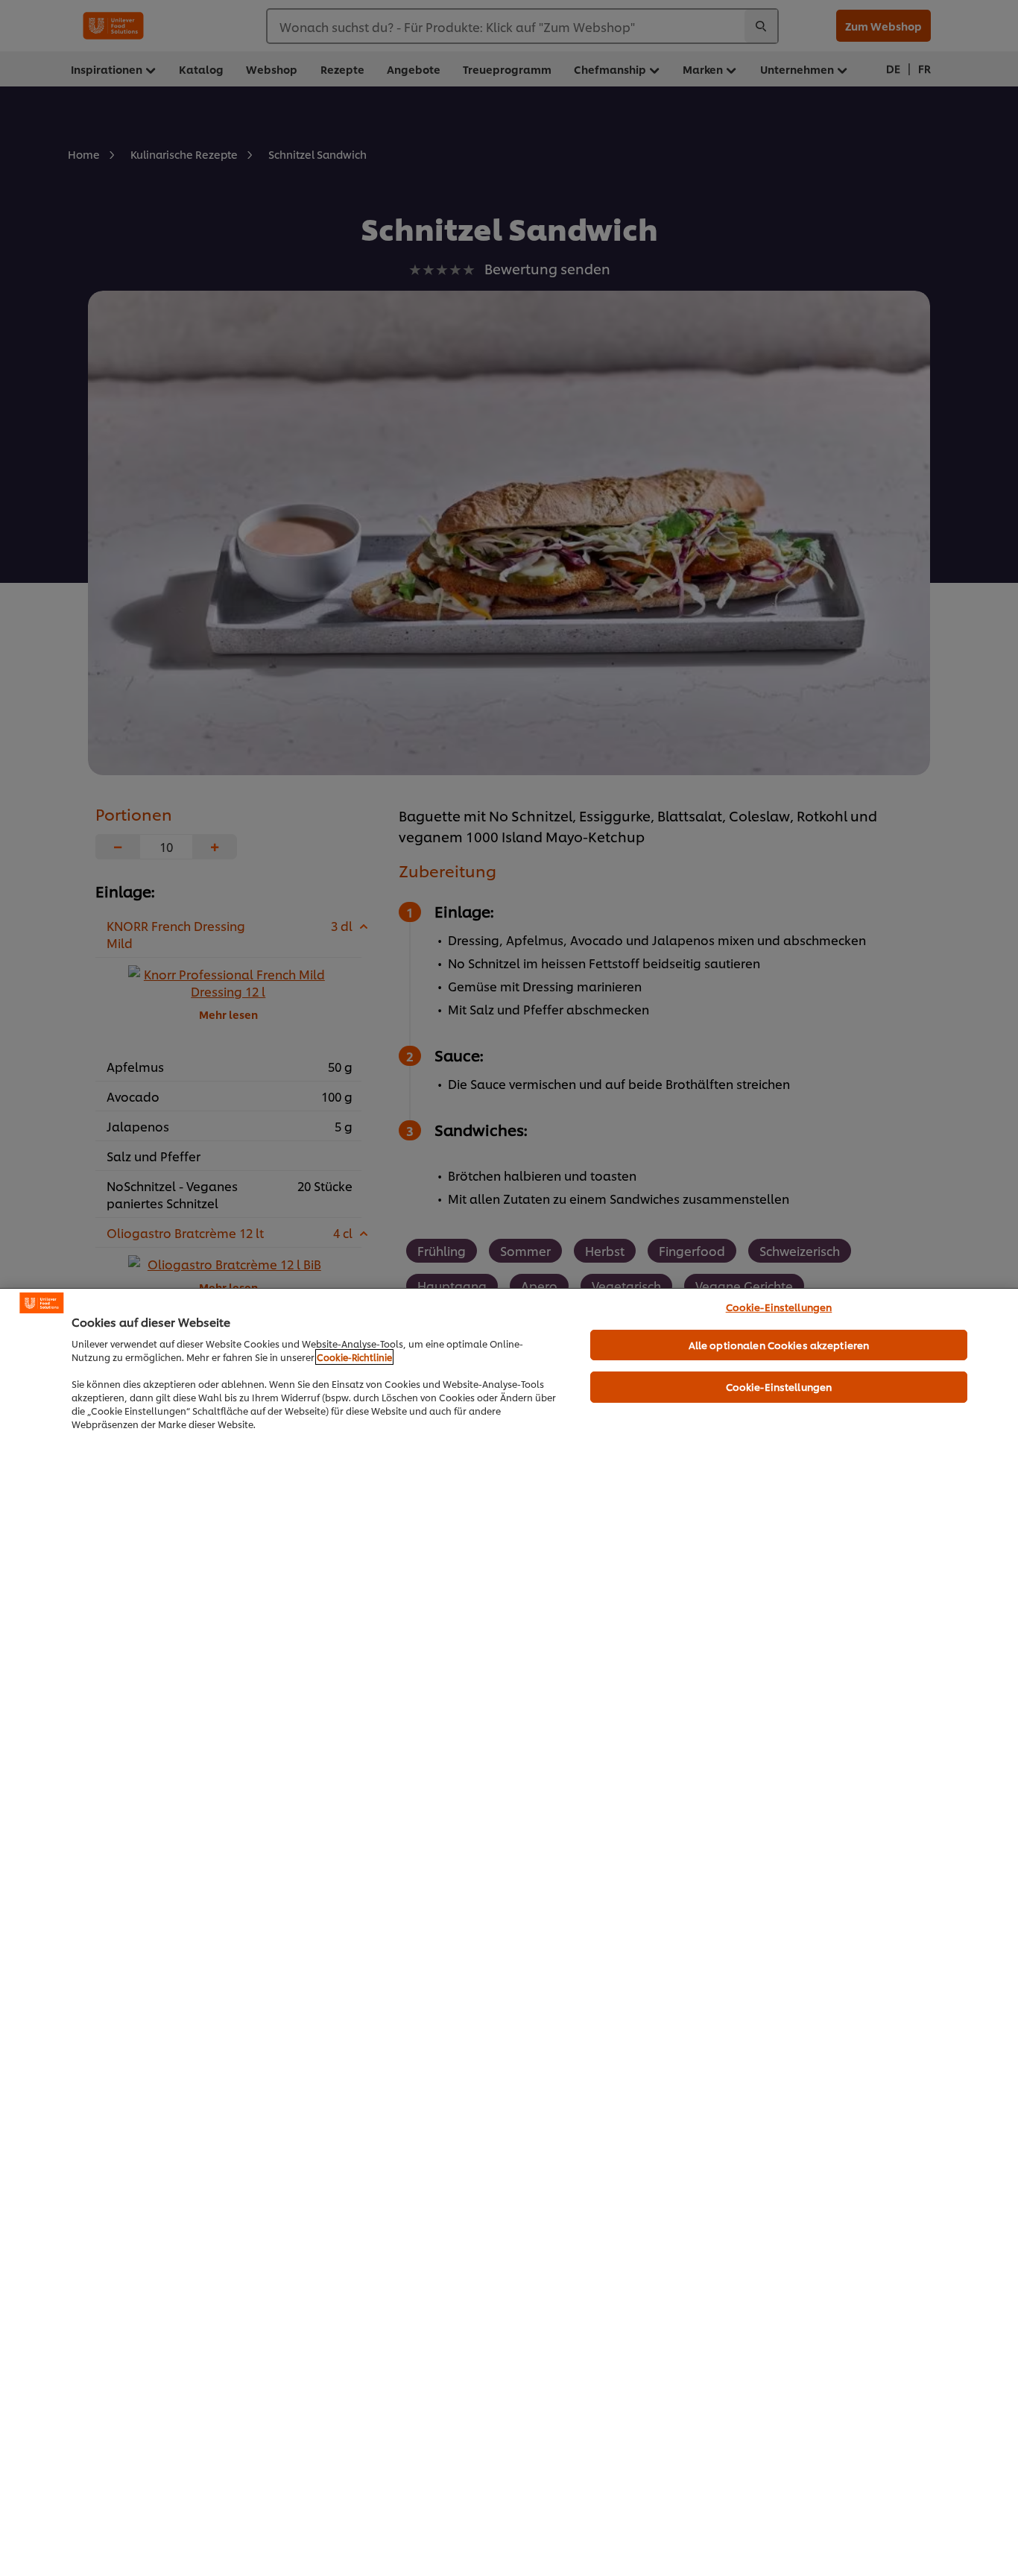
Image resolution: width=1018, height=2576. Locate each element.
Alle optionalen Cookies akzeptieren (779, 1345)
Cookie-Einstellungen (779, 1307)
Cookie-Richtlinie (354, 1357)
